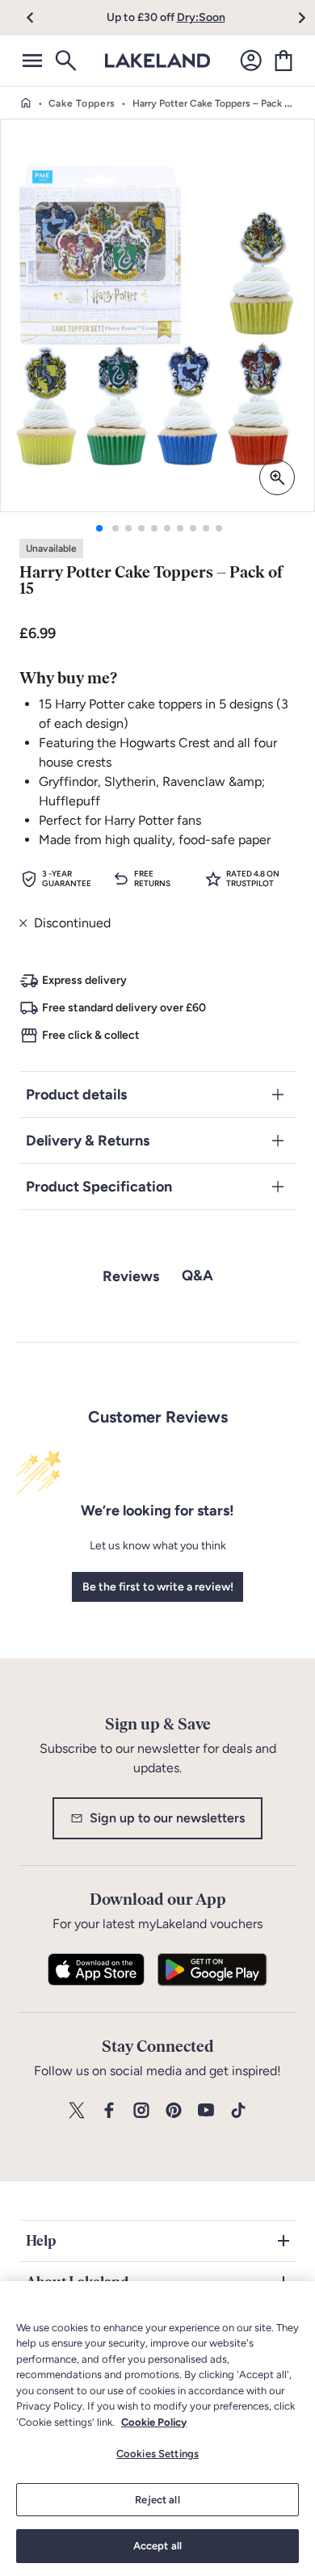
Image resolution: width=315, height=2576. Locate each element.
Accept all (157, 2546)
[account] (251, 61)
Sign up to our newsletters (167, 1818)
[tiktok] (238, 2111)
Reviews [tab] (131, 1276)
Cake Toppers (82, 103)
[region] (157, 2429)
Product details (76, 1095)
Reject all (157, 2500)
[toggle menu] (32, 61)
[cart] (283, 61)
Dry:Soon (201, 17)
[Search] (65, 61)
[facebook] (109, 2111)
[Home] (26, 103)
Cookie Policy (154, 2422)
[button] (39, 18)
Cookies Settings (157, 2454)
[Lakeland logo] (157, 61)
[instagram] (141, 2111)
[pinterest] (174, 2111)
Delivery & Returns (88, 1141)
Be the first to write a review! (158, 1587)
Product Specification (99, 1187)
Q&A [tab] (197, 1275)
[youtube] (206, 2111)
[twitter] (77, 2111)
